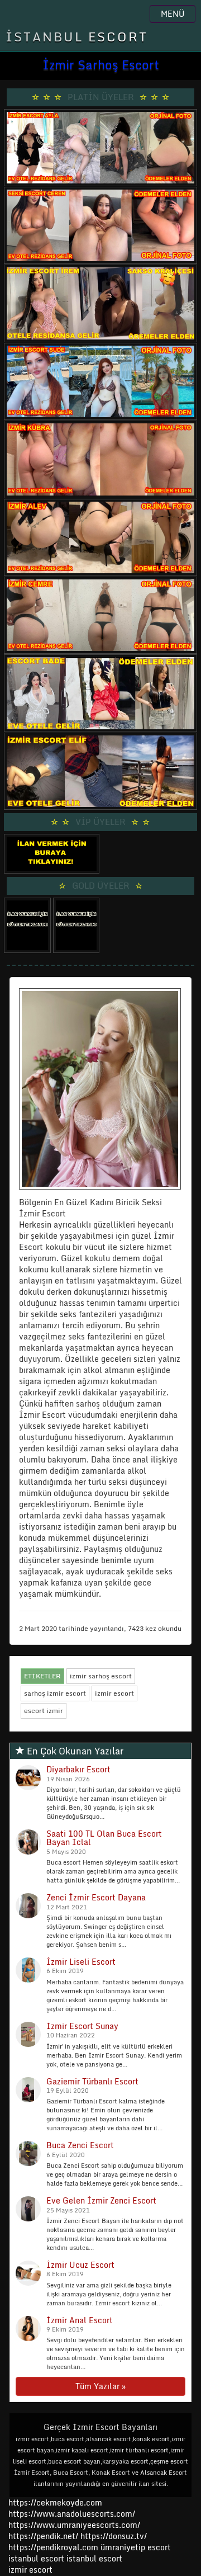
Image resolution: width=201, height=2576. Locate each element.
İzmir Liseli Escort (81, 1962)
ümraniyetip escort (136, 2547)
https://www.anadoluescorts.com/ (72, 2514)
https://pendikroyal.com (53, 2547)
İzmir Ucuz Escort (80, 2265)
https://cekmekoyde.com (55, 2502)
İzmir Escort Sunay (82, 2026)
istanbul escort (36, 2558)
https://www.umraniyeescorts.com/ (74, 2525)
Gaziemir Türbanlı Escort (92, 2081)
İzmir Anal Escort (80, 2320)
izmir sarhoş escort (101, 1676)
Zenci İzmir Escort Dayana (96, 1897)
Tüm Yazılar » (100, 2386)
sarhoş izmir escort (55, 1693)
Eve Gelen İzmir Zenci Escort (101, 2200)
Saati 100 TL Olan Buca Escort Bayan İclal (104, 1838)
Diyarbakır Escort (78, 1769)
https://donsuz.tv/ (114, 2536)
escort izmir (44, 1711)
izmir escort (114, 1693)
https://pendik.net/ (43, 2536)
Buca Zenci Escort (80, 2145)
